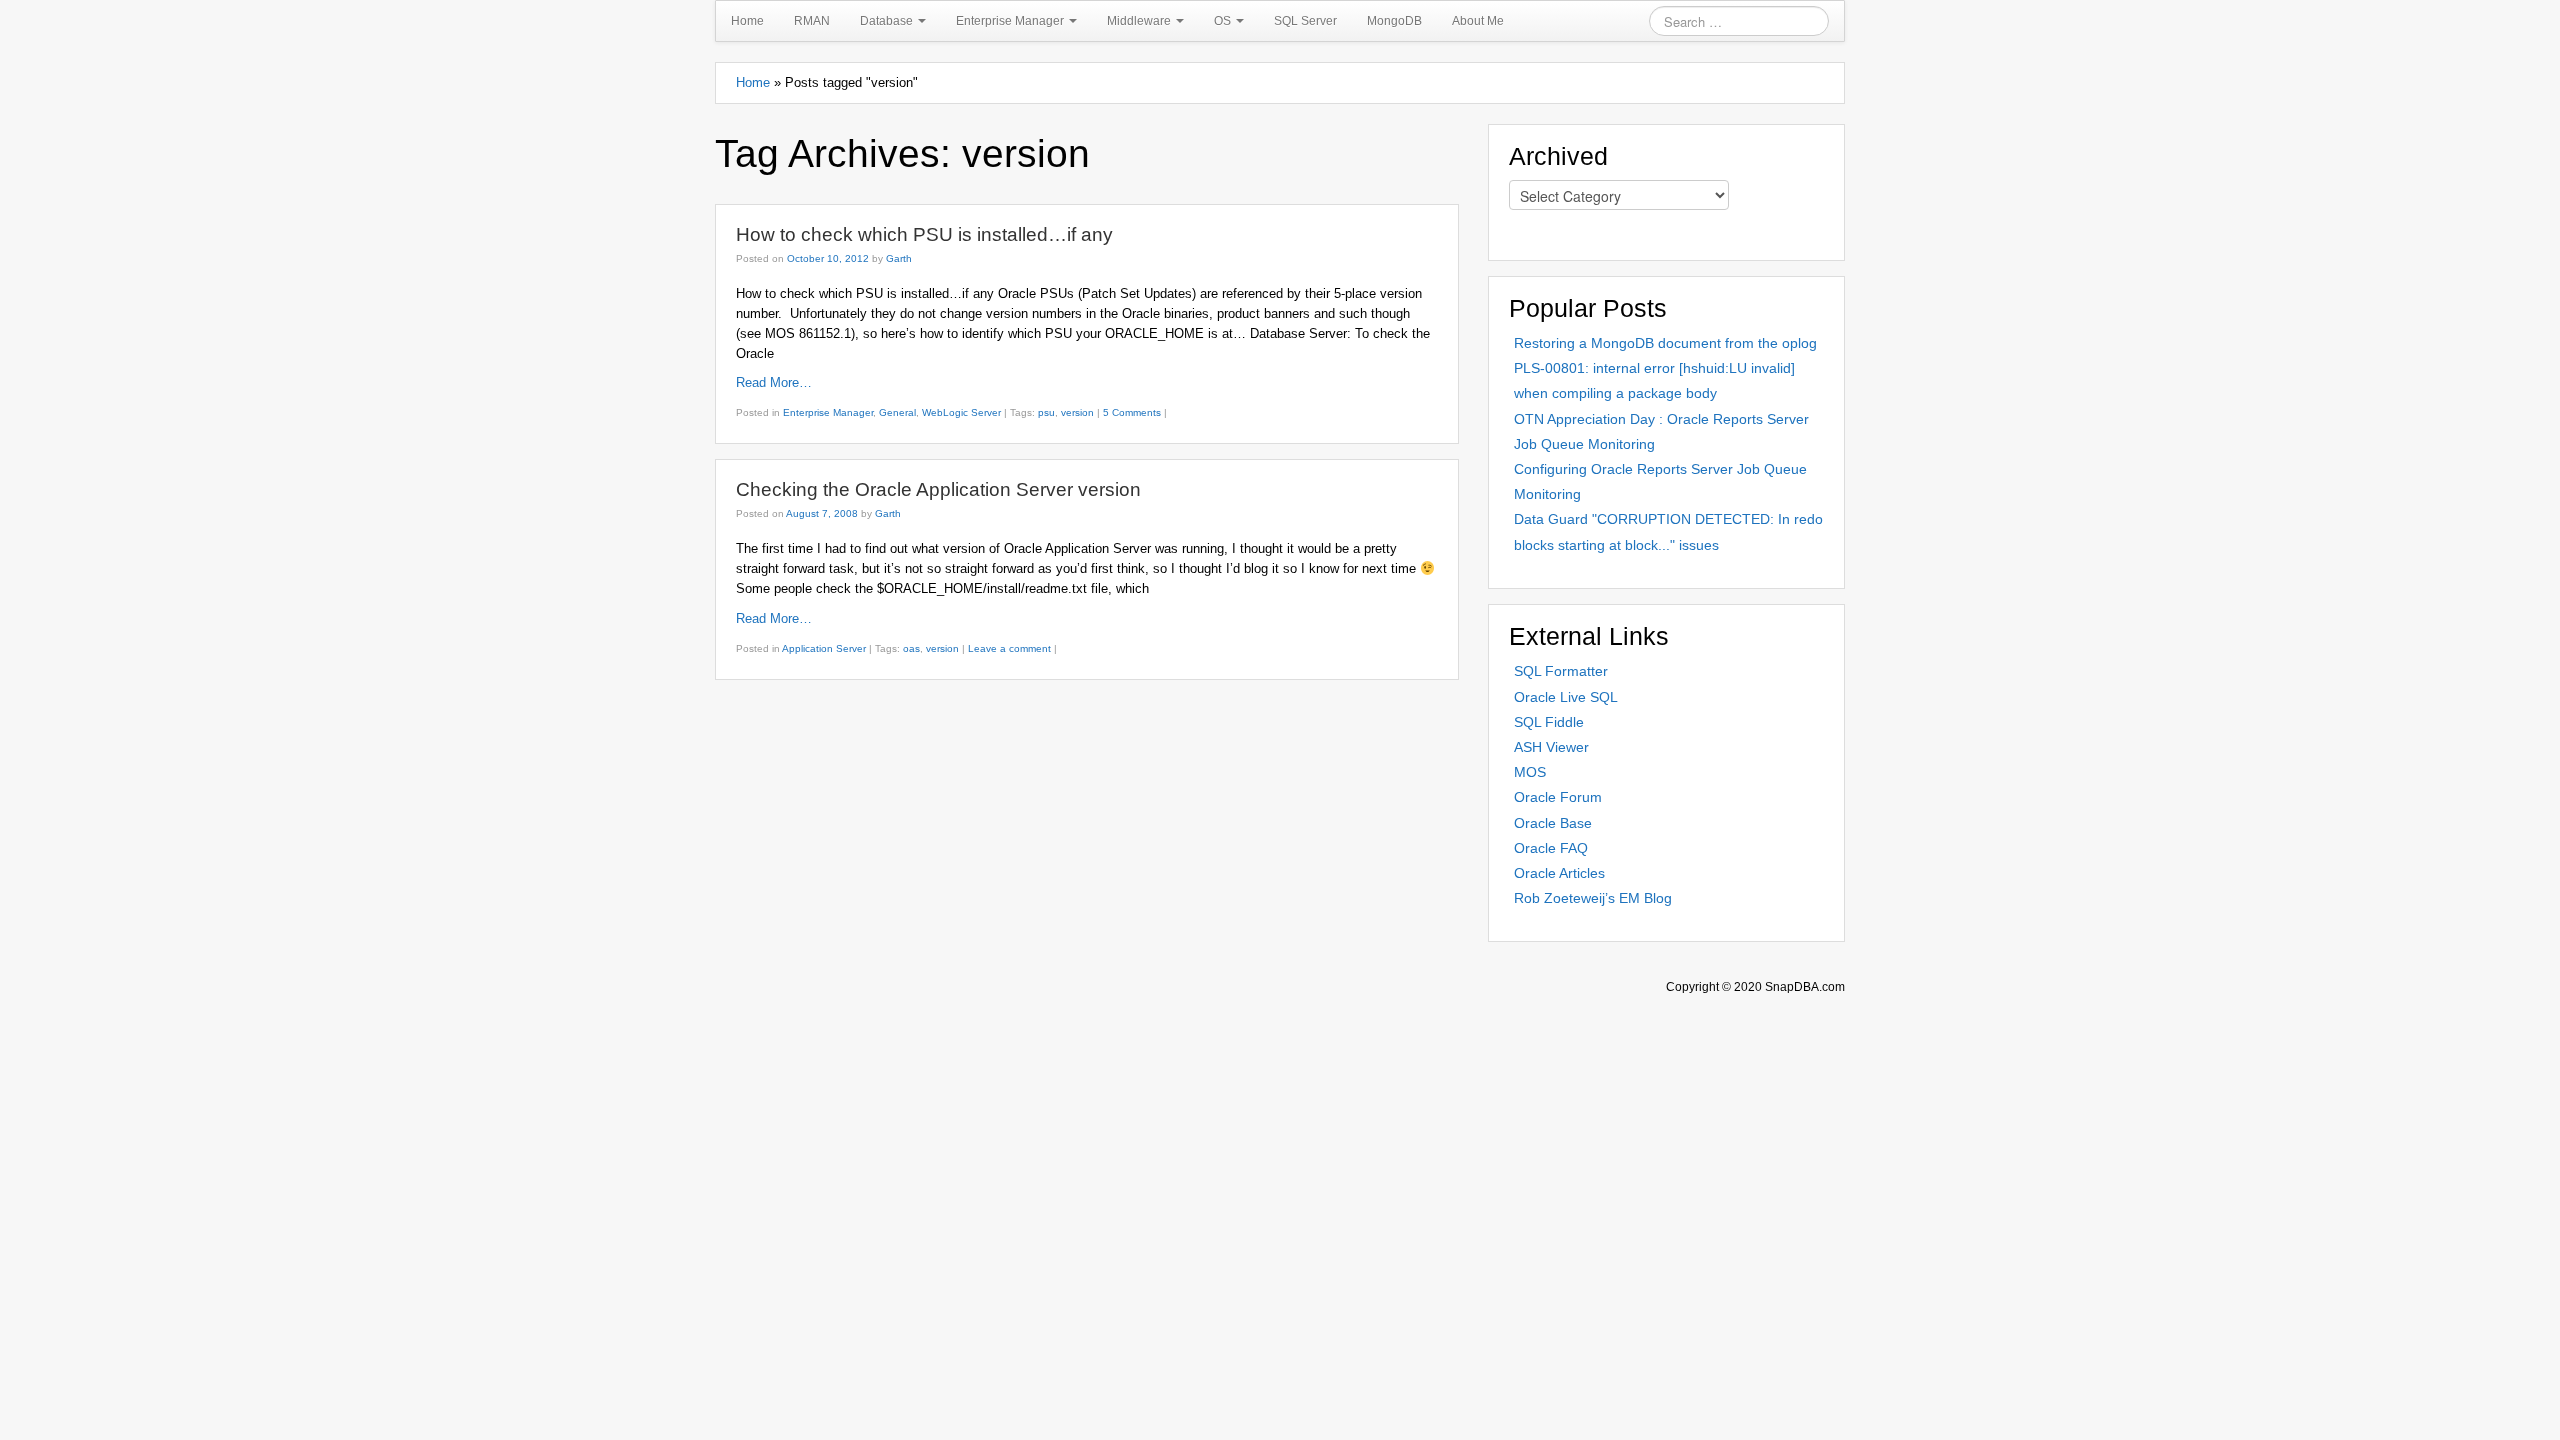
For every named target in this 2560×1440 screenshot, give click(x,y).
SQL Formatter (1561, 671)
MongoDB (1394, 21)
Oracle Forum (1558, 797)
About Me (1478, 21)
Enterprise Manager (1011, 21)
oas (911, 648)
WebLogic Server (961, 412)
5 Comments (1132, 412)
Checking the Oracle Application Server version (938, 489)
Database (888, 21)
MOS (1530, 772)
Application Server (824, 648)
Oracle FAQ (1551, 848)
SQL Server (1305, 21)
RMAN (812, 21)
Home (747, 21)
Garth (899, 258)
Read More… (774, 382)
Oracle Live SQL (1566, 697)
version (1077, 412)
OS (1224, 21)
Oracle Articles (1559, 873)
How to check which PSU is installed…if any (924, 234)
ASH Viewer (1551, 747)
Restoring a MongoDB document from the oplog (1665, 343)
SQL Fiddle (1549, 722)
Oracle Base (1553, 823)
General (897, 412)
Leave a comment (1009, 648)
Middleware (1140, 21)
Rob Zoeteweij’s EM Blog (1593, 898)
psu (1046, 412)
